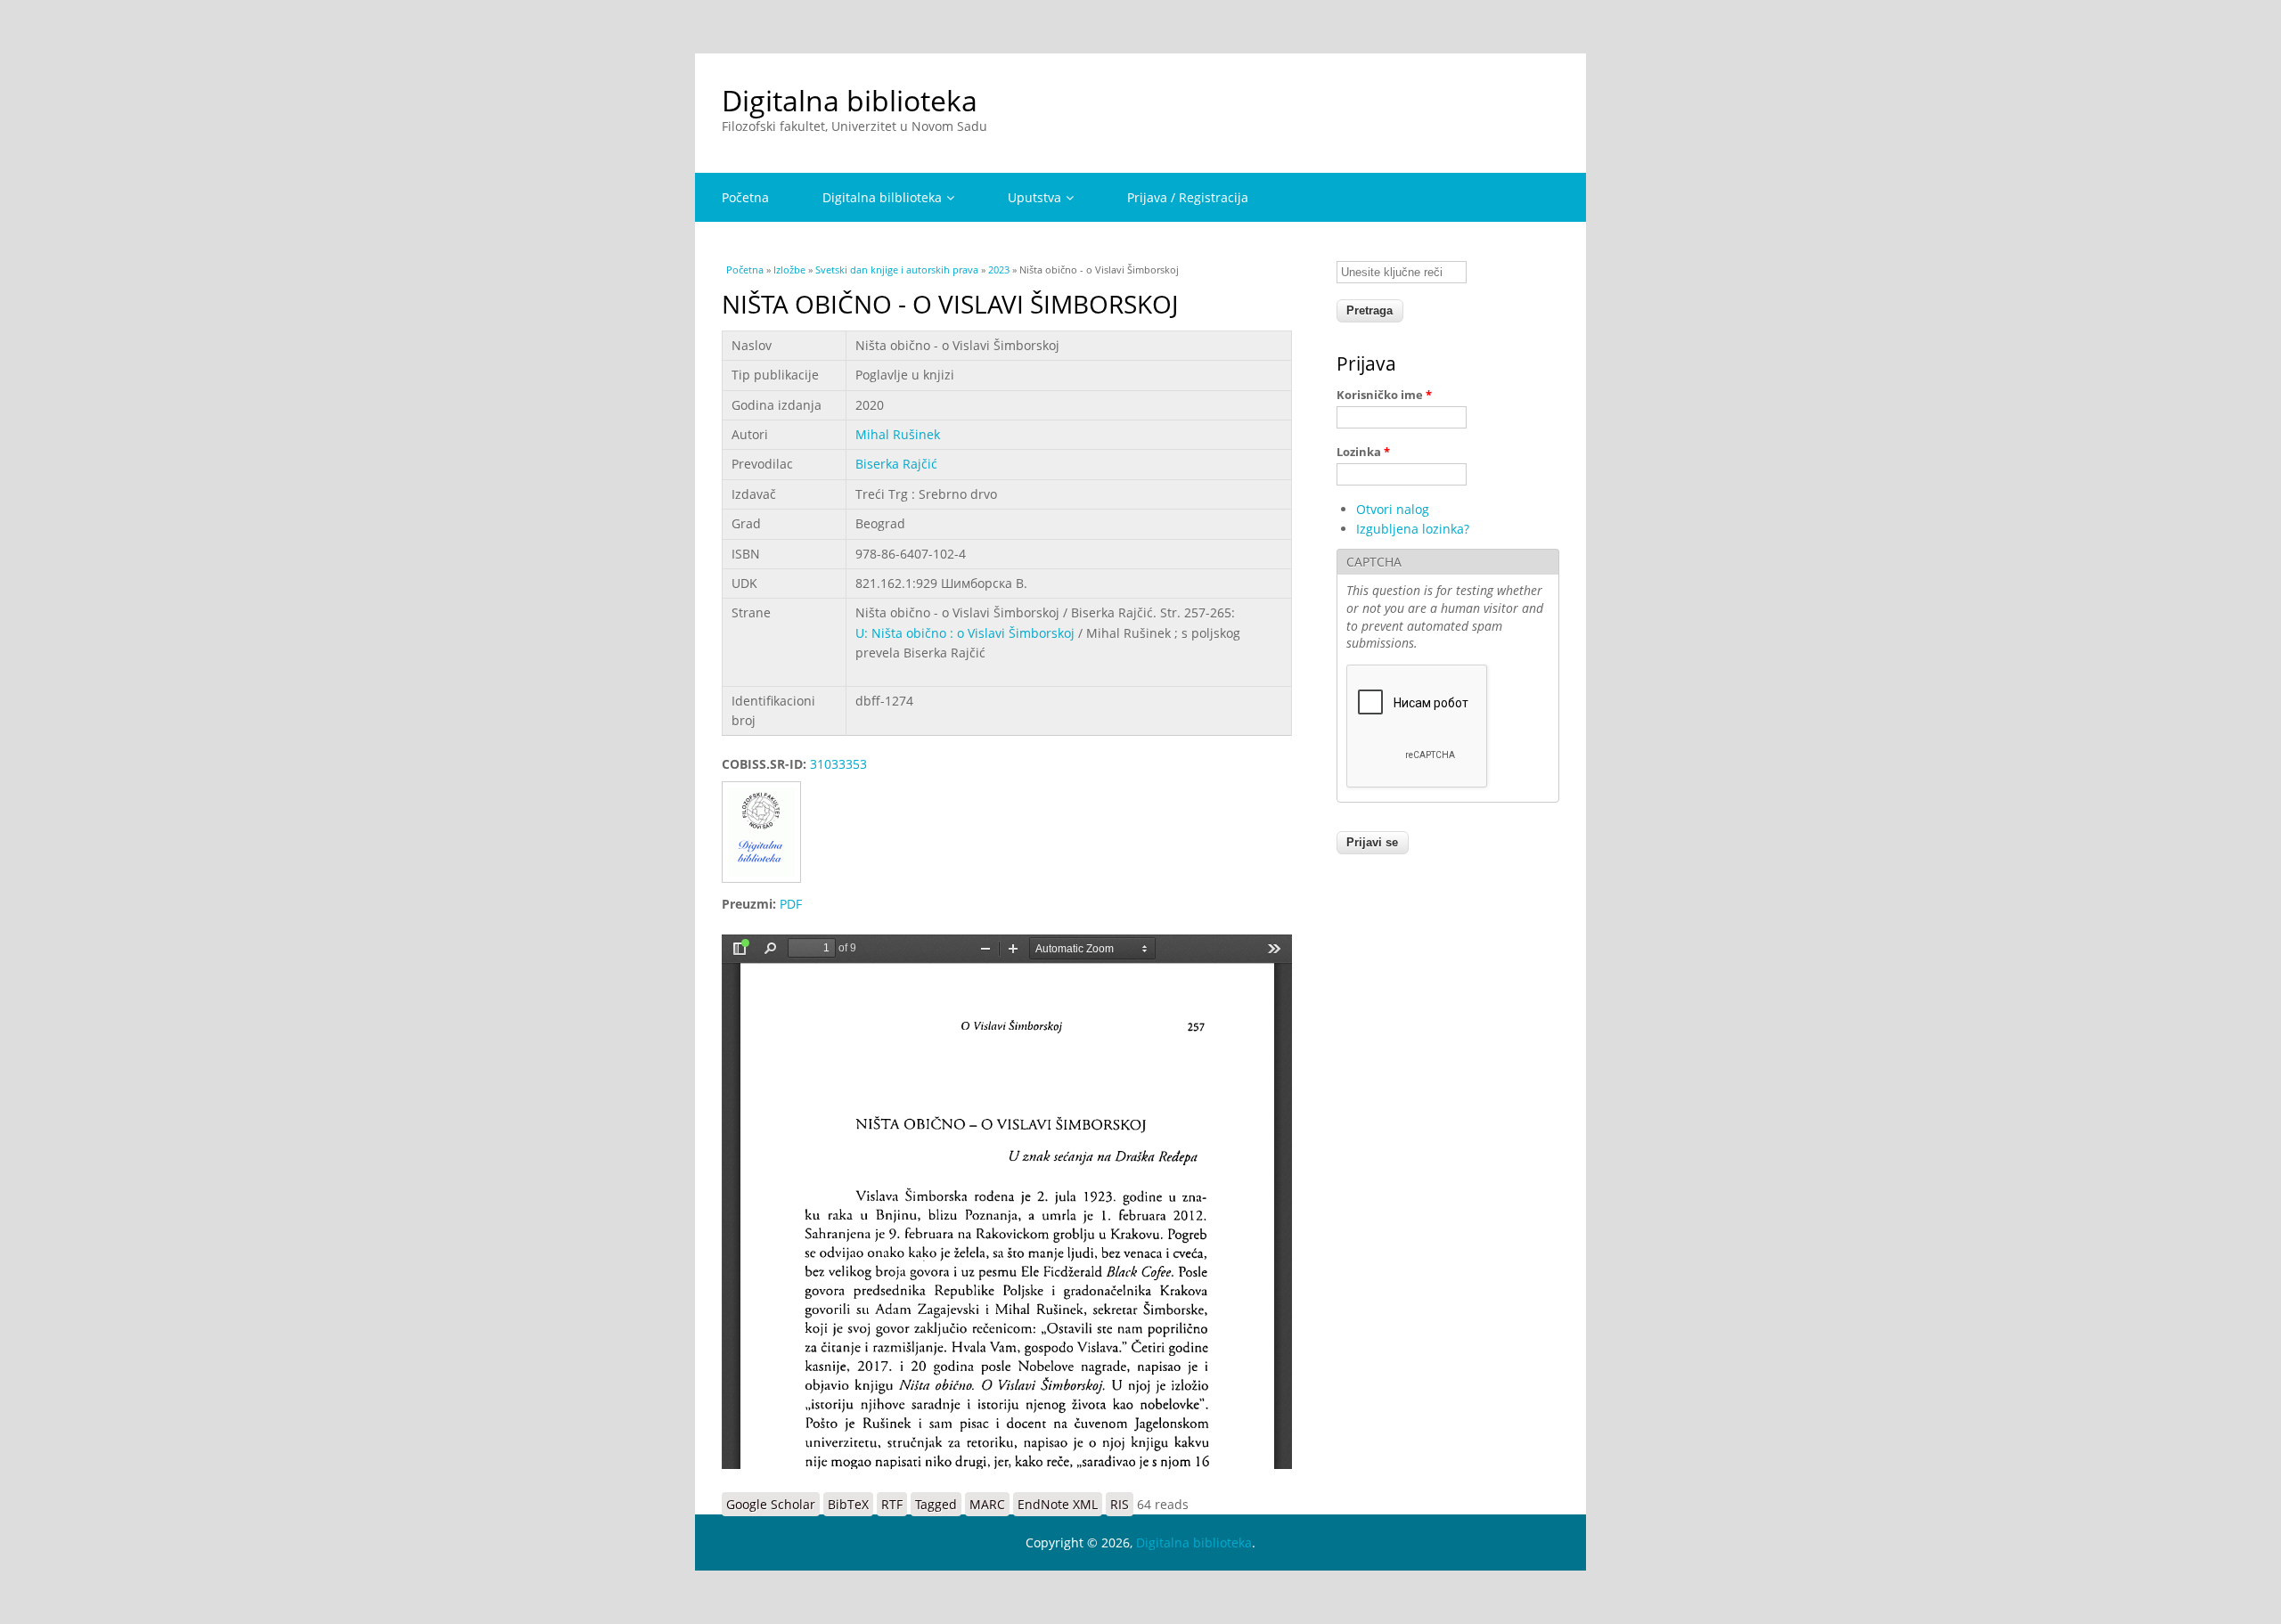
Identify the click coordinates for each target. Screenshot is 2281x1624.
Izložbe (789, 269)
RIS (1120, 1504)
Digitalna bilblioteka (882, 197)
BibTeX (848, 1504)
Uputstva (1034, 197)
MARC (987, 1504)
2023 (999, 269)
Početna (745, 197)
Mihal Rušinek (898, 434)
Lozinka (1363, 452)
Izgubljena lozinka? (1413, 529)
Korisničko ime (1384, 395)
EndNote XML (1058, 1504)
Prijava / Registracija (1188, 197)
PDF (791, 904)
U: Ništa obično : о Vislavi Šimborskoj (965, 633)
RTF (892, 1504)
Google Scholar (771, 1504)
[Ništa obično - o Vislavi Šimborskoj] (768, 884)
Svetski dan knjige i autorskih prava (897, 269)
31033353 (838, 764)
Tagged (936, 1504)
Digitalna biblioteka (850, 100)
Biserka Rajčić (896, 464)
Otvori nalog (1393, 509)
